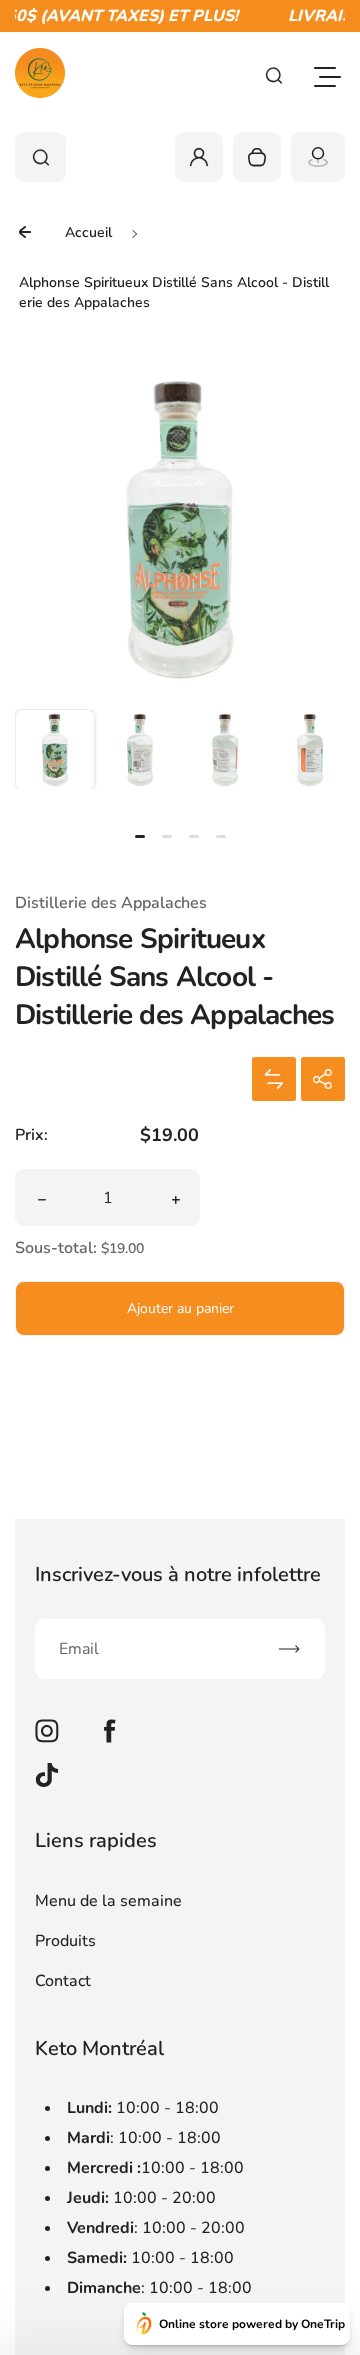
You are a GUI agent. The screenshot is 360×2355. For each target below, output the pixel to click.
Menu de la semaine (108, 1901)
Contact (63, 1981)
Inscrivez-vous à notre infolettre (178, 1574)
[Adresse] (318, 157)
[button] (55, 749)
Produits (65, 1941)
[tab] (140, 836)
